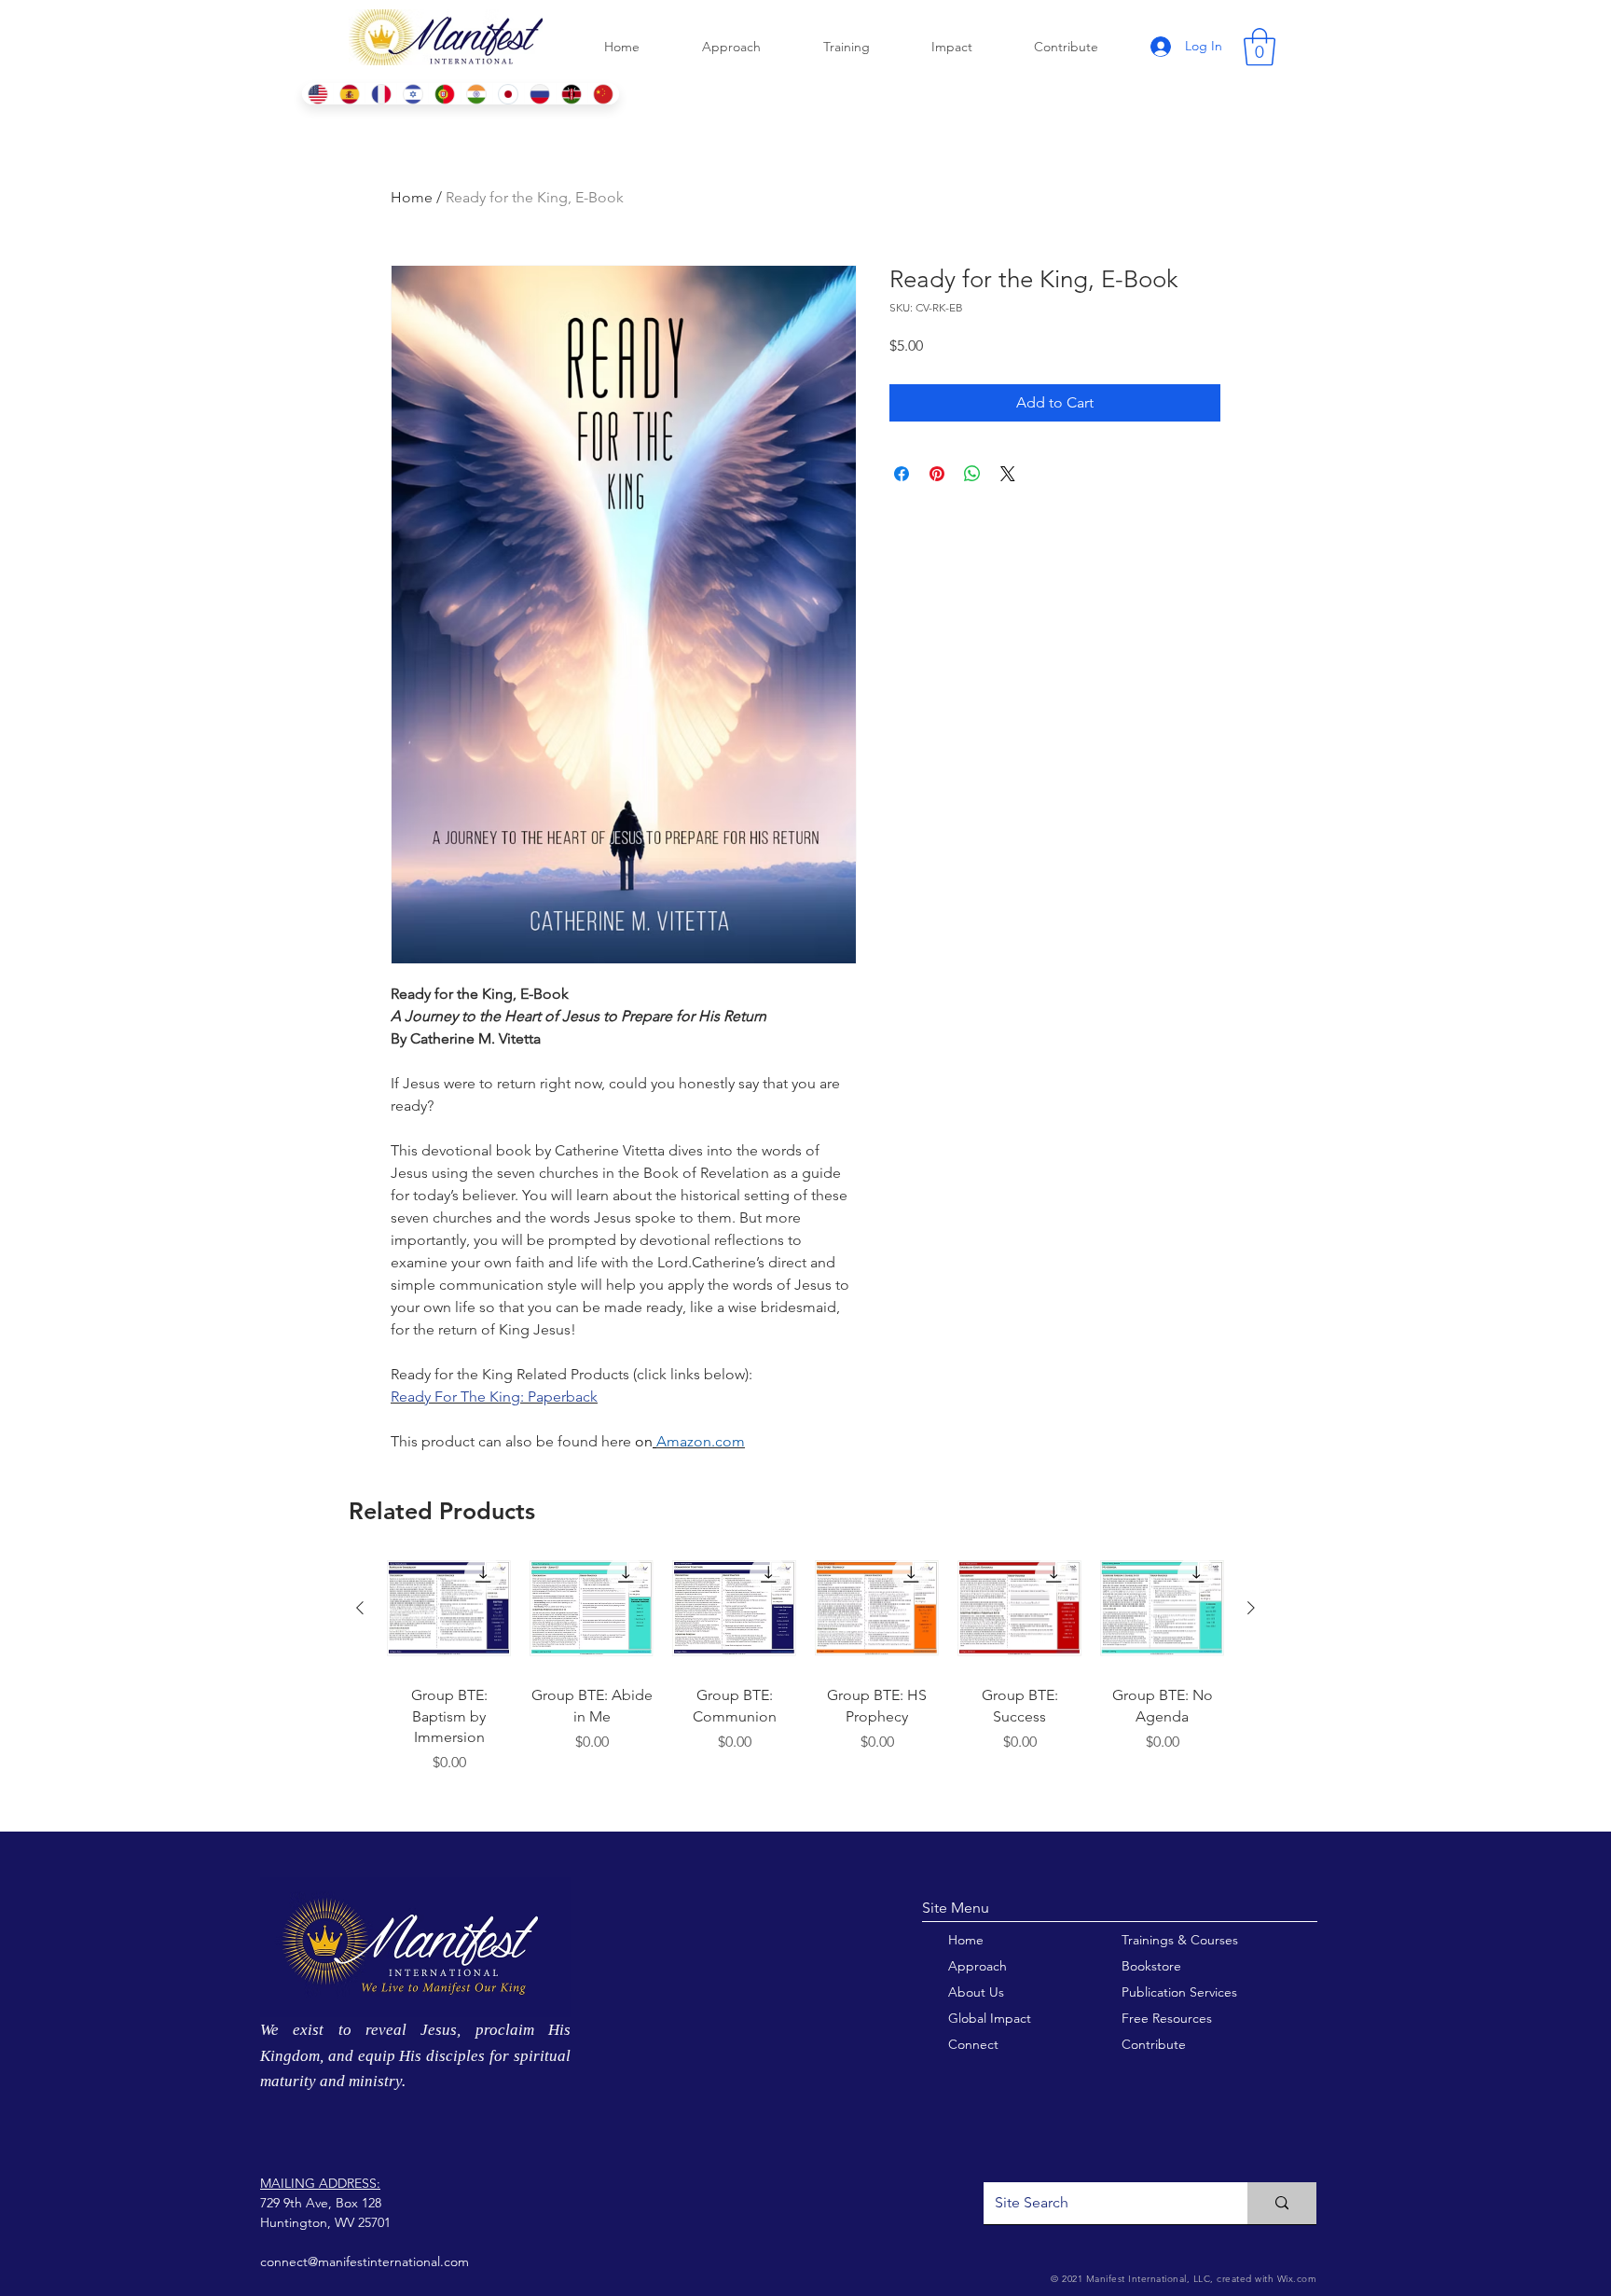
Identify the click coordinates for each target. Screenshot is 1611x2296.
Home (412, 197)
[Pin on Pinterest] (937, 474)
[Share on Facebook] (902, 474)
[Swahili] (571, 94)
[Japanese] (508, 94)
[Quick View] (449, 1608)
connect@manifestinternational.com (365, 2261)
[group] (805, 1681)
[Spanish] (349, 94)
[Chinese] (603, 94)
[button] (1260, 47)
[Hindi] (476, 94)
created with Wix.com (1266, 2279)
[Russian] (540, 94)
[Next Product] (1251, 1608)
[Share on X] (1008, 474)
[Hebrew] (412, 94)
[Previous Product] (360, 1608)
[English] (317, 94)
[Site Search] (1282, 2203)
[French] (380, 94)
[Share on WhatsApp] (972, 474)
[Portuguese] (444, 94)
